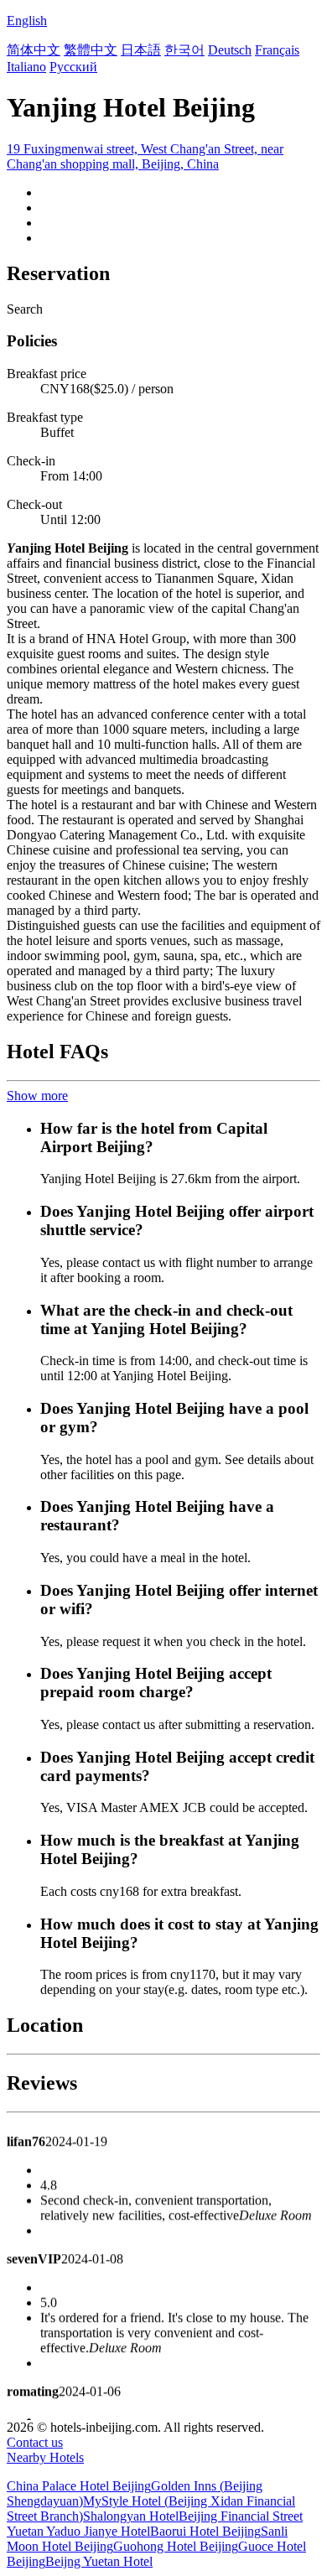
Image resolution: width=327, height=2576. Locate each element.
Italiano (26, 67)
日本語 (141, 50)
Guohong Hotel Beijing (176, 2546)
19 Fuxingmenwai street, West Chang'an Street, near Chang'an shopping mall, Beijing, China (145, 156)
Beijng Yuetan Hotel (99, 2561)
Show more (37, 1096)
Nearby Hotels (45, 2457)
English (27, 21)
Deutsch (230, 50)
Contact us (35, 2442)
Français (277, 50)
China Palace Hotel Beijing (79, 2486)
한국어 (184, 50)
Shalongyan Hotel (131, 2516)
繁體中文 (91, 50)
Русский (73, 67)
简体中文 (34, 50)
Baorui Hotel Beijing (205, 2531)
